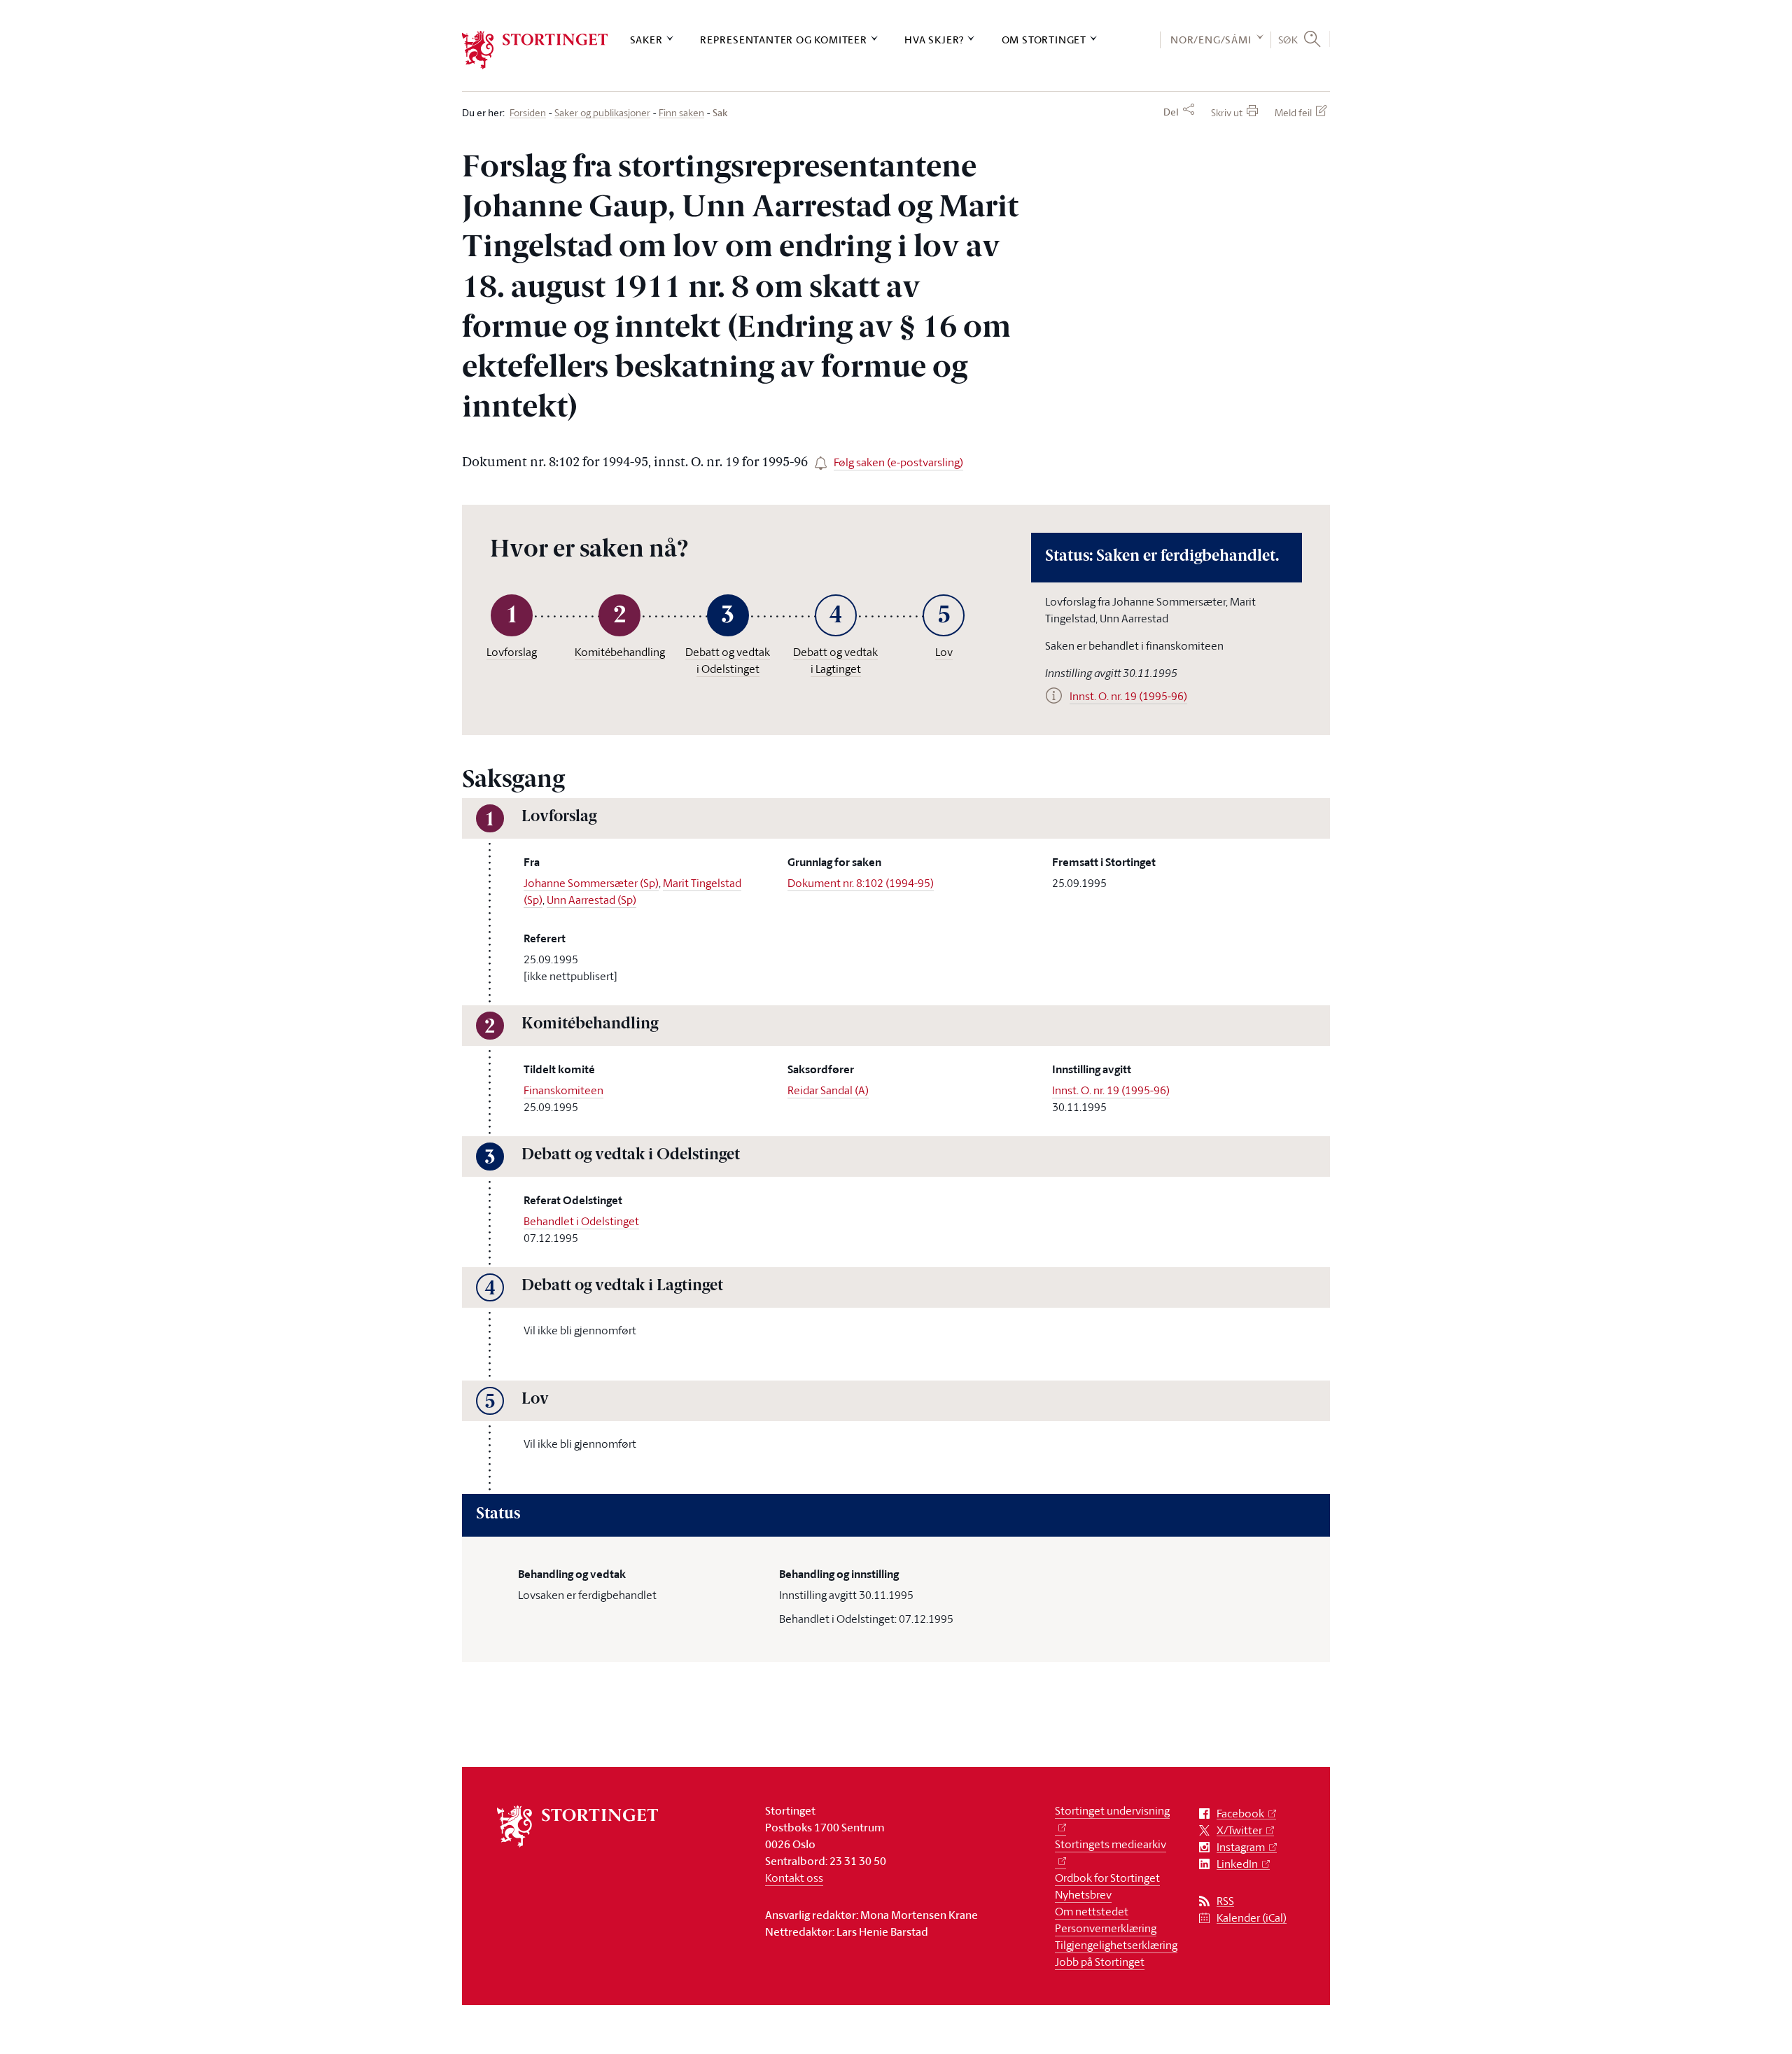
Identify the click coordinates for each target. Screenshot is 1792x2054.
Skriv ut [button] (1227, 112)
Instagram (1241, 1847)
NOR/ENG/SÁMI (1211, 40)
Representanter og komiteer (784, 40)
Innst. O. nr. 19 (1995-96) (1111, 1090)
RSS (1225, 1901)
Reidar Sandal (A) (828, 1090)
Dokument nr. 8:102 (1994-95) (861, 883)
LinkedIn (1237, 1864)
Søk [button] (1288, 39)
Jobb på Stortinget (1100, 1962)
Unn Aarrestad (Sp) (591, 900)
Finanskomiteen (563, 1090)
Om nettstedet (1092, 1911)
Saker (646, 40)
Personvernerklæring (1106, 1928)
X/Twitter (1239, 1830)
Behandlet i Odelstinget (581, 1221)
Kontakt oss (794, 1878)
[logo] (535, 50)
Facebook (1240, 1814)
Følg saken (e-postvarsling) (898, 462)
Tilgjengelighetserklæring (1116, 1945)
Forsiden (528, 113)
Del (1171, 112)
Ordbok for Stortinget (1107, 1878)
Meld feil (1293, 112)
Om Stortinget (1044, 40)
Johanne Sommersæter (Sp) (591, 883)
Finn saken (681, 113)
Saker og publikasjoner (602, 113)
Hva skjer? (934, 40)
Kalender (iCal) (1252, 1918)
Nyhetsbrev (1083, 1894)
